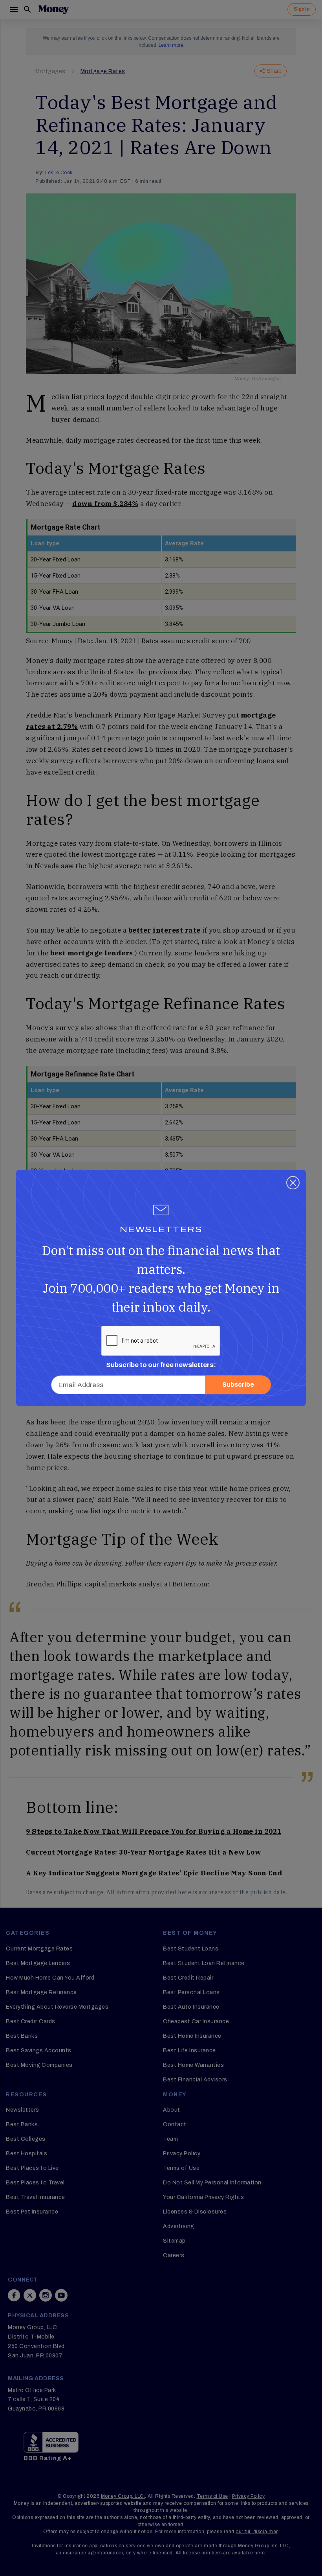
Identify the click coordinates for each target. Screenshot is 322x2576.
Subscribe (238, 1385)
